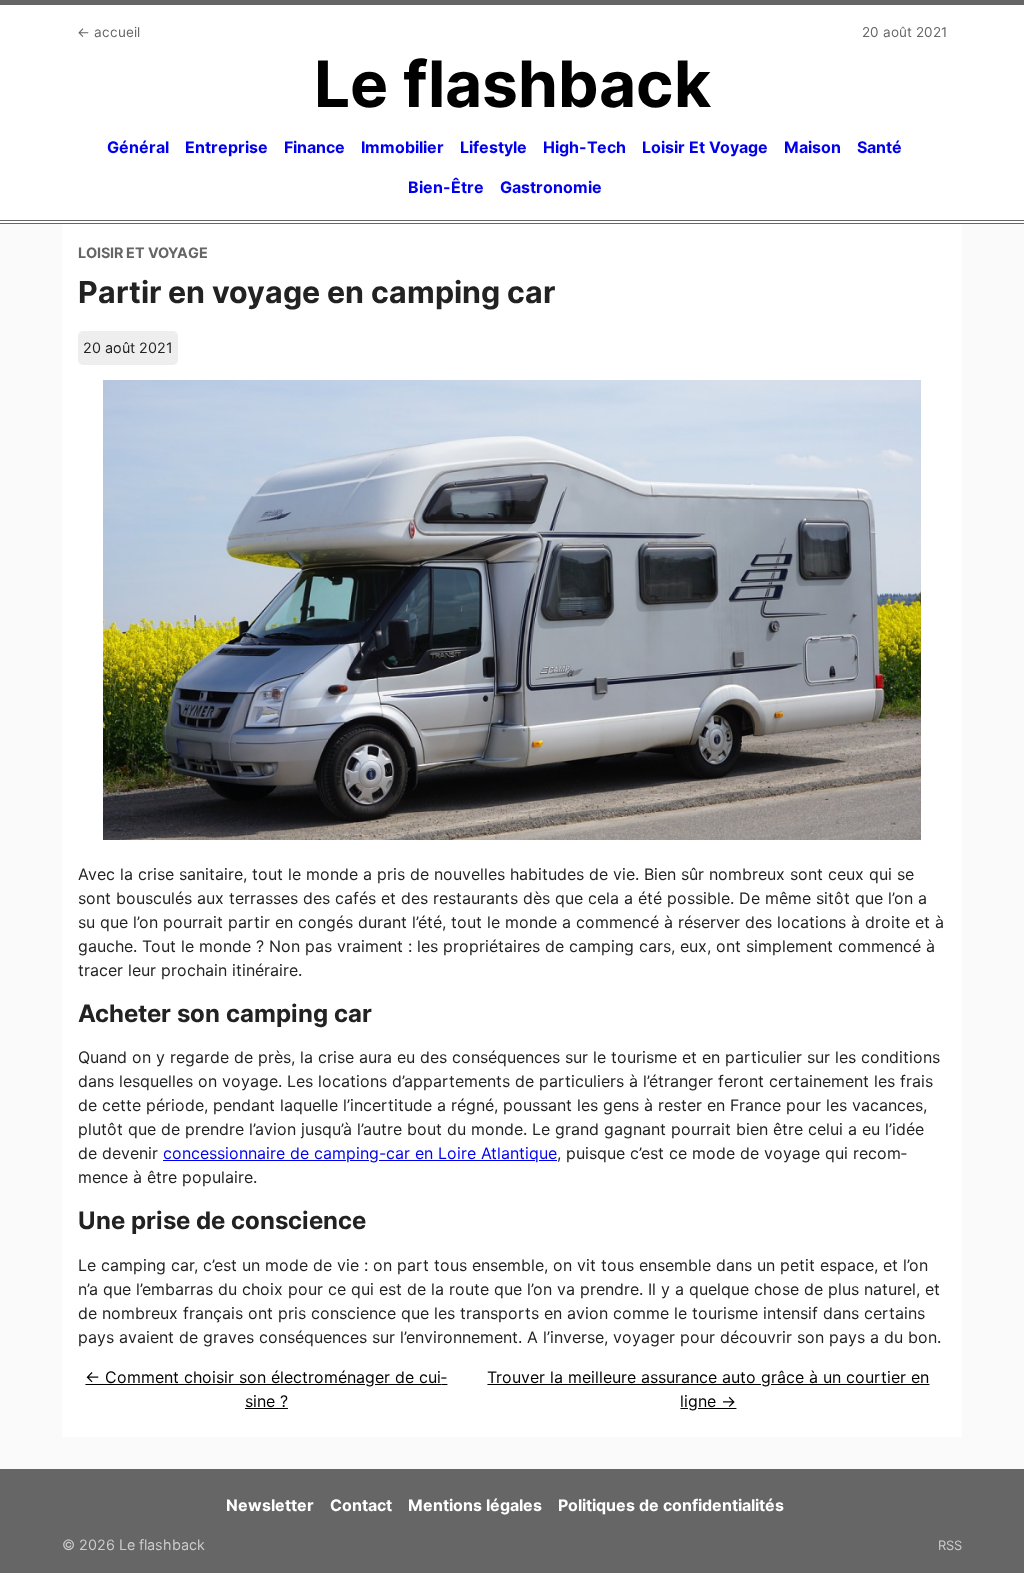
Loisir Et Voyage (705, 147)
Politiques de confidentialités (671, 1505)
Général (138, 147)
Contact (361, 1505)
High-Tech (584, 147)
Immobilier (402, 147)
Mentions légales (475, 1505)
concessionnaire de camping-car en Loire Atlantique (360, 1153)
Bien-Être (446, 187)
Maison (812, 147)
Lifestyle (493, 147)
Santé (879, 147)
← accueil (108, 32)
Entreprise (226, 147)
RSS (950, 1545)
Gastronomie (551, 187)
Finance (314, 147)
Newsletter (270, 1505)
